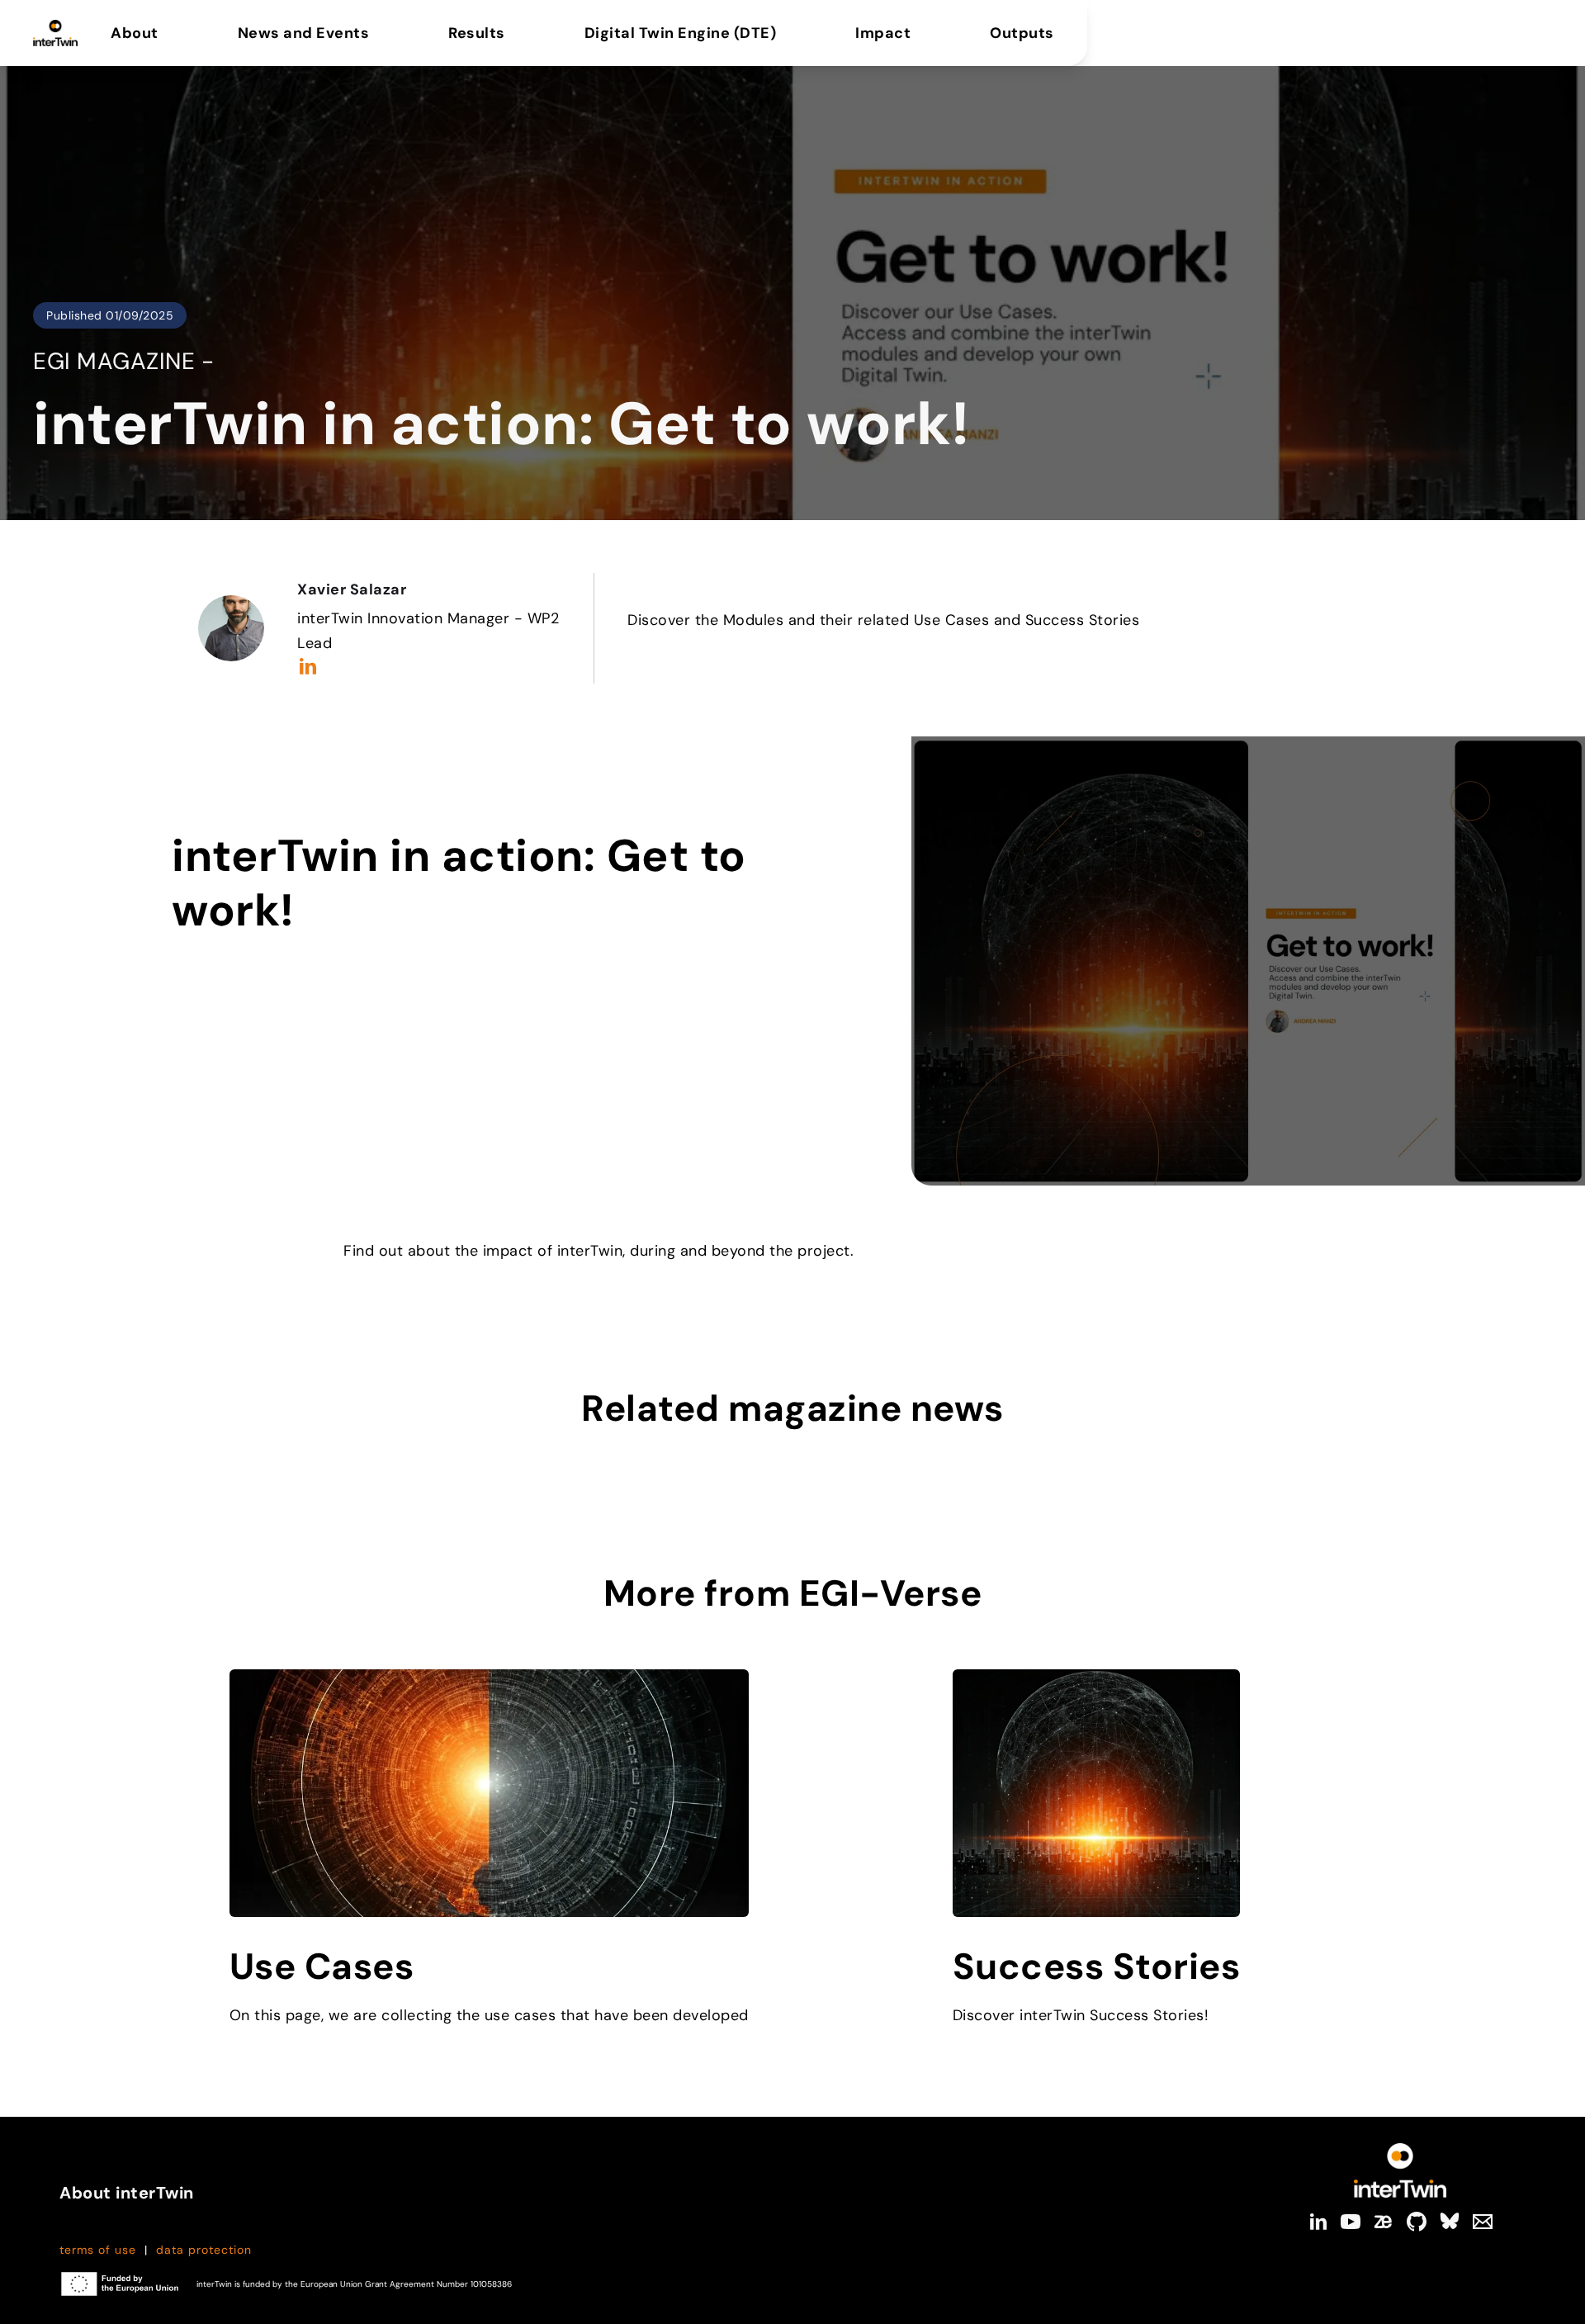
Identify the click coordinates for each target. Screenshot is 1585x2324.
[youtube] (1351, 2222)
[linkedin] (1318, 2222)
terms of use (98, 2250)
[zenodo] (1384, 2222)
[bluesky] (1450, 2222)
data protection (204, 2250)
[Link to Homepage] (1400, 2170)
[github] (1417, 2222)
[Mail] (1483, 2222)
